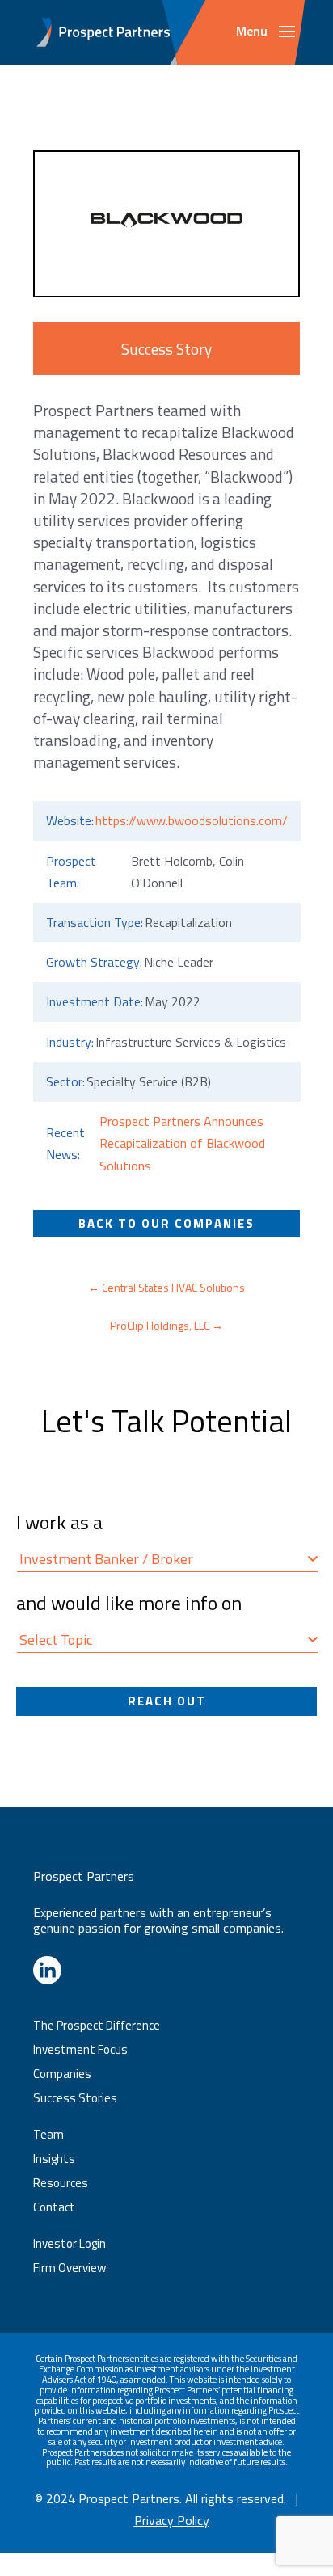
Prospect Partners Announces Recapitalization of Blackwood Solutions (182, 1143)
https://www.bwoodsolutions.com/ (192, 820)
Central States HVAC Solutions (166, 1287)
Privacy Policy (172, 2520)
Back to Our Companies (166, 1223)
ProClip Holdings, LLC (166, 1325)
